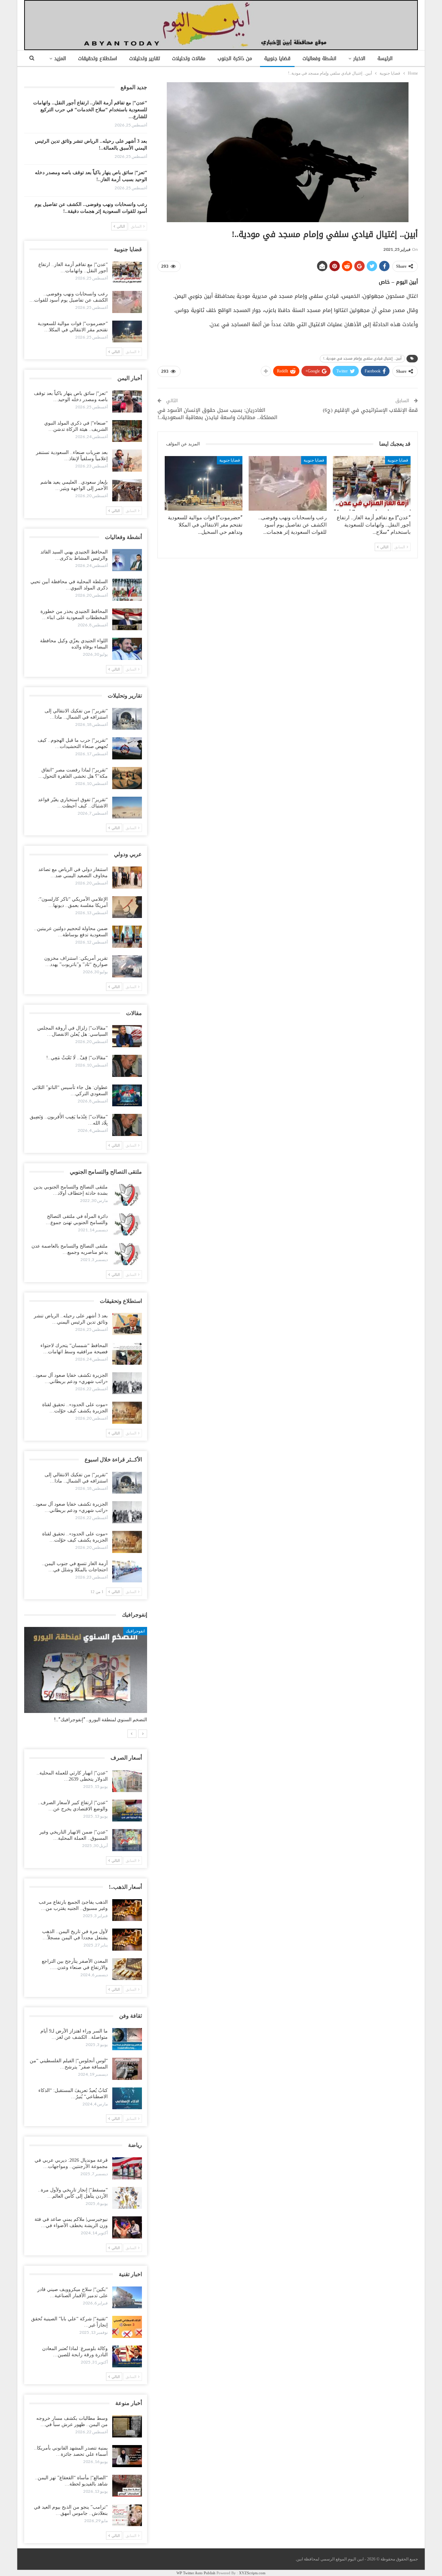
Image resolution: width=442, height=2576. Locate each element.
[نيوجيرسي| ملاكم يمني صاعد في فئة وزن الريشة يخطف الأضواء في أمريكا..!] (127, 2227)
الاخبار (359, 59)
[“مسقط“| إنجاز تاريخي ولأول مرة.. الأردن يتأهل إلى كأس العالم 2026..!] (127, 2198)
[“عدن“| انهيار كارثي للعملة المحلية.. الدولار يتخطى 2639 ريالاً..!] (127, 1781)
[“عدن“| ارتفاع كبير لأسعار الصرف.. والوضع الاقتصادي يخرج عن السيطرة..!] (127, 1811)
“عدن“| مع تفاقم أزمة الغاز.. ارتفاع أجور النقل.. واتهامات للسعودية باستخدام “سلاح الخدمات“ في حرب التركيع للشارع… (90, 110)
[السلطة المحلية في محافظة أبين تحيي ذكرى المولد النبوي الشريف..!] (127, 590)
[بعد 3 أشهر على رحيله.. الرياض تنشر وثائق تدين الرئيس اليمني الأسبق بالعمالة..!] (127, 1324)
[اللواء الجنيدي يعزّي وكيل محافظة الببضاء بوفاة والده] (127, 649)
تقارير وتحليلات (145, 59)
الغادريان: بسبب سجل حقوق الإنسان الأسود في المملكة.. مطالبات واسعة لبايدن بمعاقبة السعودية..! (217, 414)
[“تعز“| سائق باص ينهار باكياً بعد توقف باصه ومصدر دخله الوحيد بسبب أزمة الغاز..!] (127, 401)
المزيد (60, 59)
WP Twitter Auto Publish (196, 2573)
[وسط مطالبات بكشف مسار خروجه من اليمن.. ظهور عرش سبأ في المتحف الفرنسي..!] (127, 2426)
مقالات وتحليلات (189, 59)
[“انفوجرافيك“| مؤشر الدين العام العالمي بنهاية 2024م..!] (86, 1670)
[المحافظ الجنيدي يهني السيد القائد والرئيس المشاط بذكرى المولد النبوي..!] (127, 560)
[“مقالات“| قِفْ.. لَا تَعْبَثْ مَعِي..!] (127, 1066)
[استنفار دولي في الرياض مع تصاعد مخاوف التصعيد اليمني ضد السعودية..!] (127, 878)
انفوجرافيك (135, 1631)
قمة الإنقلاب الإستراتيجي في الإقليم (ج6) (370, 410)
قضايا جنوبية (277, 59)
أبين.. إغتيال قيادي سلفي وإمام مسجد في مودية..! (362, 358)
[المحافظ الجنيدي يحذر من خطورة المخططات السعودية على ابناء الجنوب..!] (127, 619)
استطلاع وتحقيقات (98, 59)
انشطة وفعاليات (319, 59)
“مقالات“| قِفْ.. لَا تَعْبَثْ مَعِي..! (77, 1058)
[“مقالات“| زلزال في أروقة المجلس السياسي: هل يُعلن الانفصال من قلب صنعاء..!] (127, 1036)
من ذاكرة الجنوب (235, 59)
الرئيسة (385, 59)
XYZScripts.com (252, 2573)
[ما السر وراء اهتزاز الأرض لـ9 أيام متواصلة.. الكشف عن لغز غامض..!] (127, 2039)
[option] (86, 1678)
